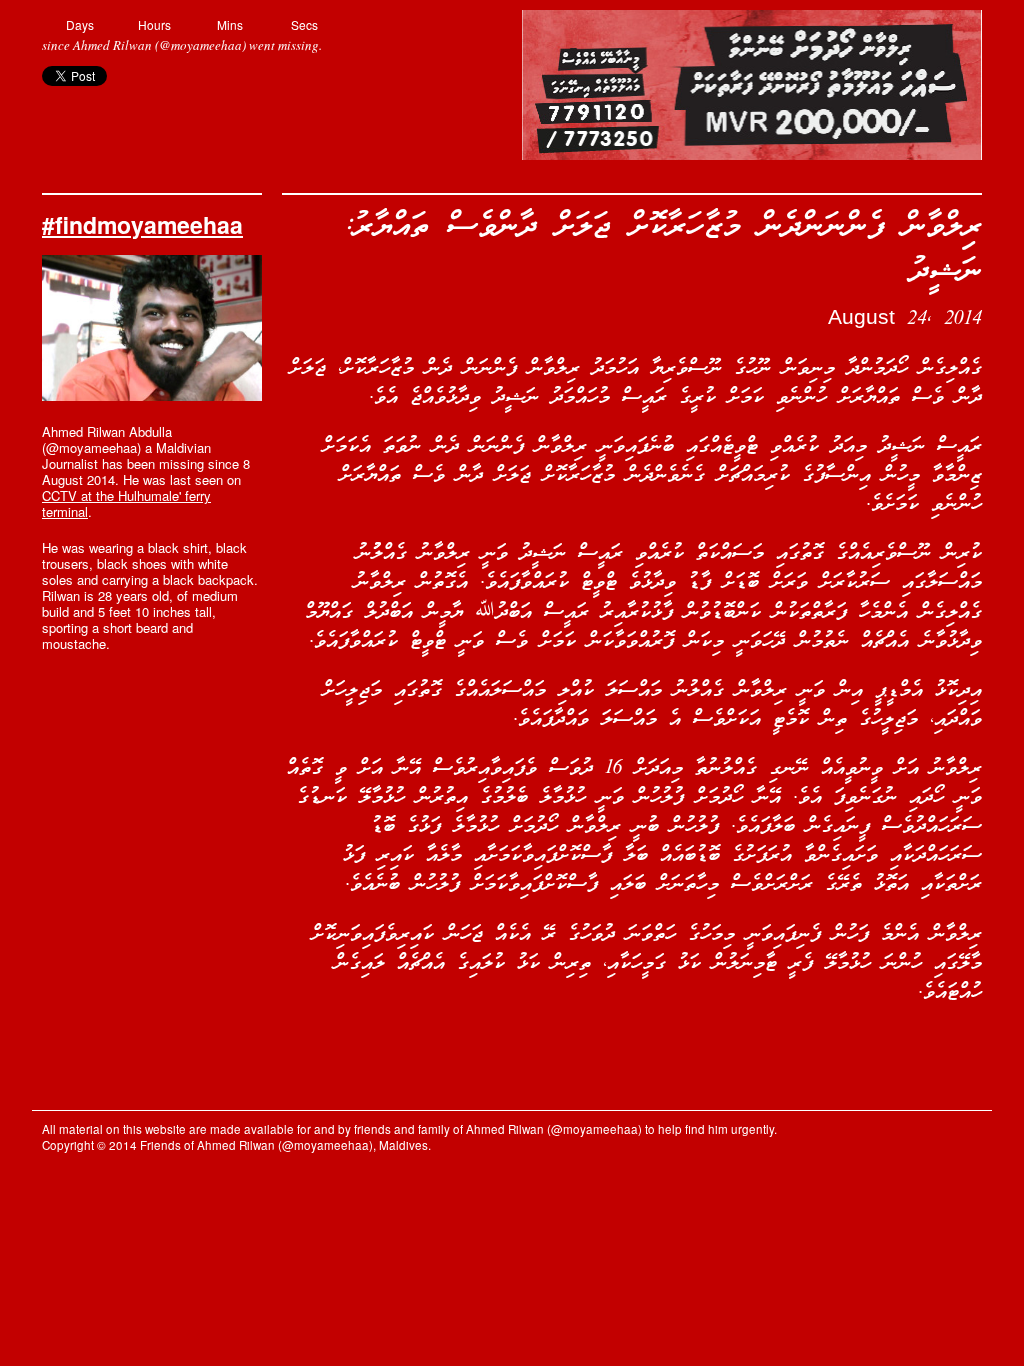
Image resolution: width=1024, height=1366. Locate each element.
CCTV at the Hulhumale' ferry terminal (126, 503)
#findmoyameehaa (142, 224)
